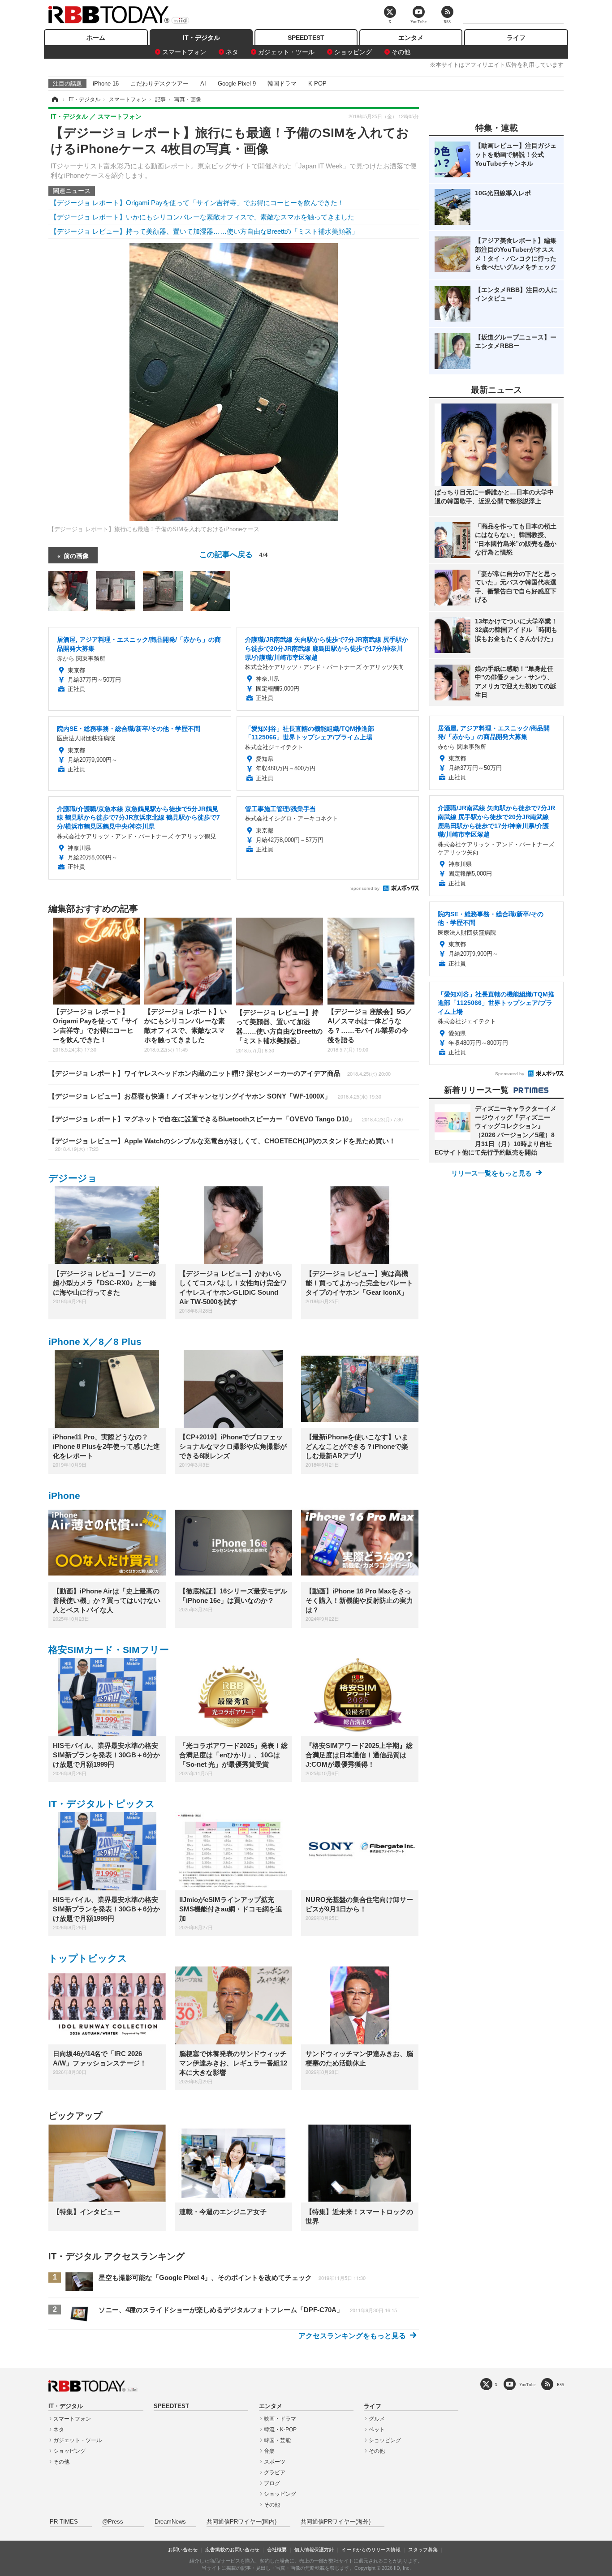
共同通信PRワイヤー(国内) (241, 2522)
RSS (560, 2385)
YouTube (527, 2385)
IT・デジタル (201, 38)
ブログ (272, 2483)
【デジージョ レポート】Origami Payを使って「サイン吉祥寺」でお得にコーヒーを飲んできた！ (197, 203)
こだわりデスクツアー (159, 84)
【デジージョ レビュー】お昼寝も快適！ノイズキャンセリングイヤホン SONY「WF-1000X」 (215, 1096)
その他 (401, 52)
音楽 (269, 2451)
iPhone (64, 1496)
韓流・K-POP (280, 2430)
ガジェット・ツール (286, 52)
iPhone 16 (106, 84)
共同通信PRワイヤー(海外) (336, 2522)
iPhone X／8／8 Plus (95, 1342)
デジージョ (73, 1178)
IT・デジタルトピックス (102, 1804)
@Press (113, 2522)
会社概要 (277, 2550)
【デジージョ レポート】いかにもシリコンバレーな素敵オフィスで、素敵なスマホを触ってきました (202, 217)
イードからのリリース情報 (371, 2550)
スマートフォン (184, 52)
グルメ (377, 2419)
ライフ (516, 38)
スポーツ (275, 2462)
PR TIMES (64, 2522)
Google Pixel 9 (237, 84)
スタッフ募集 (423, 2550)
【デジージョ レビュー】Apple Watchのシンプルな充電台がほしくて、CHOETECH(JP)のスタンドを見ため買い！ (222, 1145)
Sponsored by (365, 888)
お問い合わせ (183, 2550)
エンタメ (411, 38)
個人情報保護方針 (314, 2550)
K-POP (317, 84)
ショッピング (353, 52)
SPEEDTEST (306, 38)
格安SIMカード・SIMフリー (109, 1650)
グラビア (275, 2473)
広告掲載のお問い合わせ (232, 2550)
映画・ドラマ (280, 2419)
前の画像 (76, 555)
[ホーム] (54, 99)
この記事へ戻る (234, 554)
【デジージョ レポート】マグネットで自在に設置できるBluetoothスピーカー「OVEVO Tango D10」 (226, 1119)
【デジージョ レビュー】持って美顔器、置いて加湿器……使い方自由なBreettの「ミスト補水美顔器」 (204, 231)
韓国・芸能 (277, 2440)
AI (203, 84)
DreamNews (170, 2522)
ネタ (232, 52)
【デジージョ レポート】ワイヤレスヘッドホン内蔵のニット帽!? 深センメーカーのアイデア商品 (220, 1073)
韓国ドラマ (282, 84)
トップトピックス (88, 1958)
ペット (377, 2430)
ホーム (96, 38)
